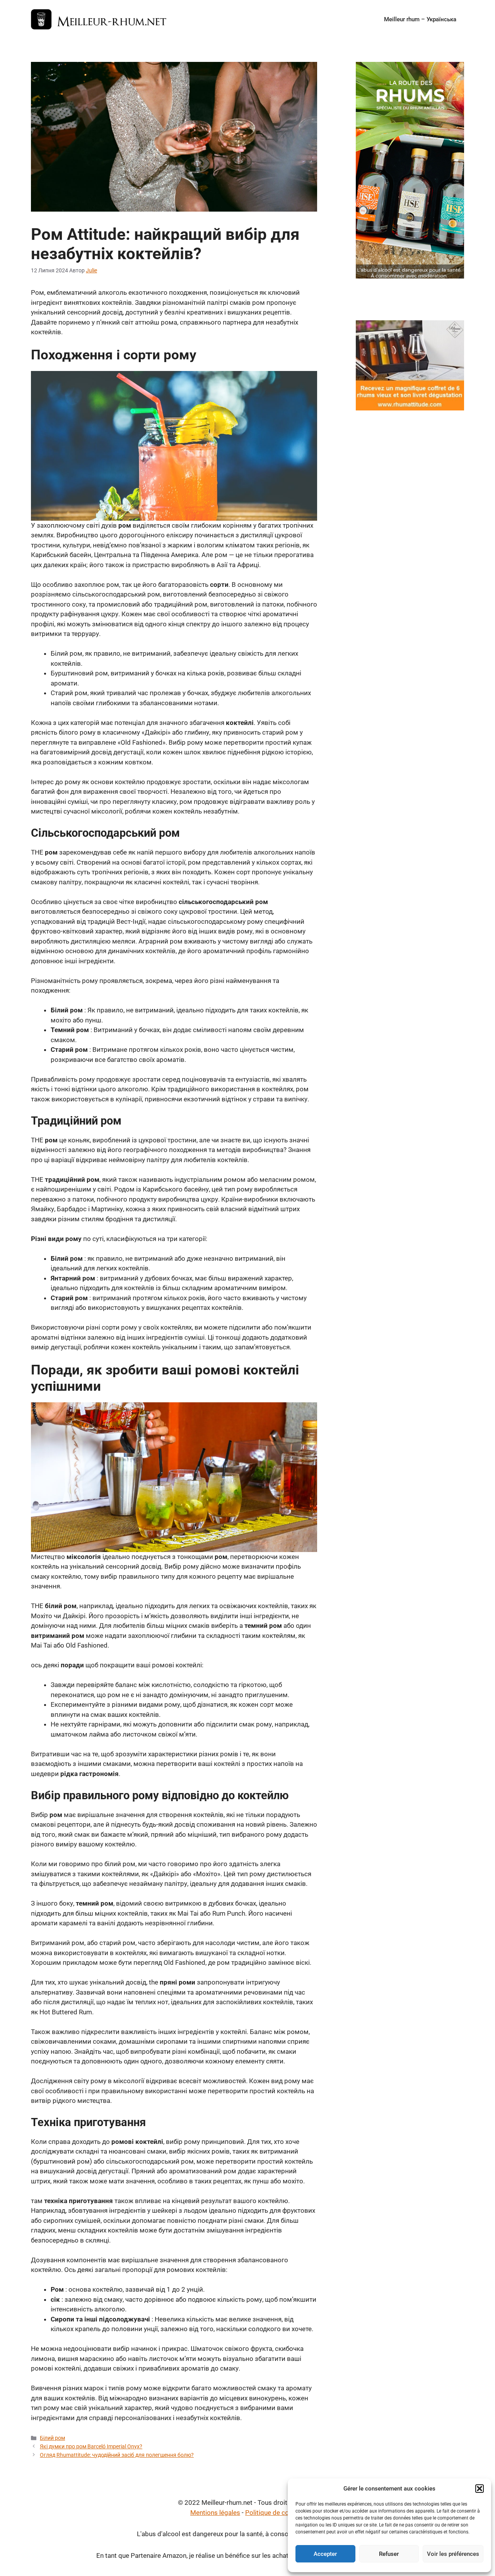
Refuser (389, 2554)
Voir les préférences (453, 2554)
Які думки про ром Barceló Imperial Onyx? (91, 2447)
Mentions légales (215, 2513)
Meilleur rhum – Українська (420, 19)
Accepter (325, 2554)
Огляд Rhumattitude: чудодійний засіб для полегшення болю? (117, 2455)
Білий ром (52, 2438)
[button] (480, 2489)
